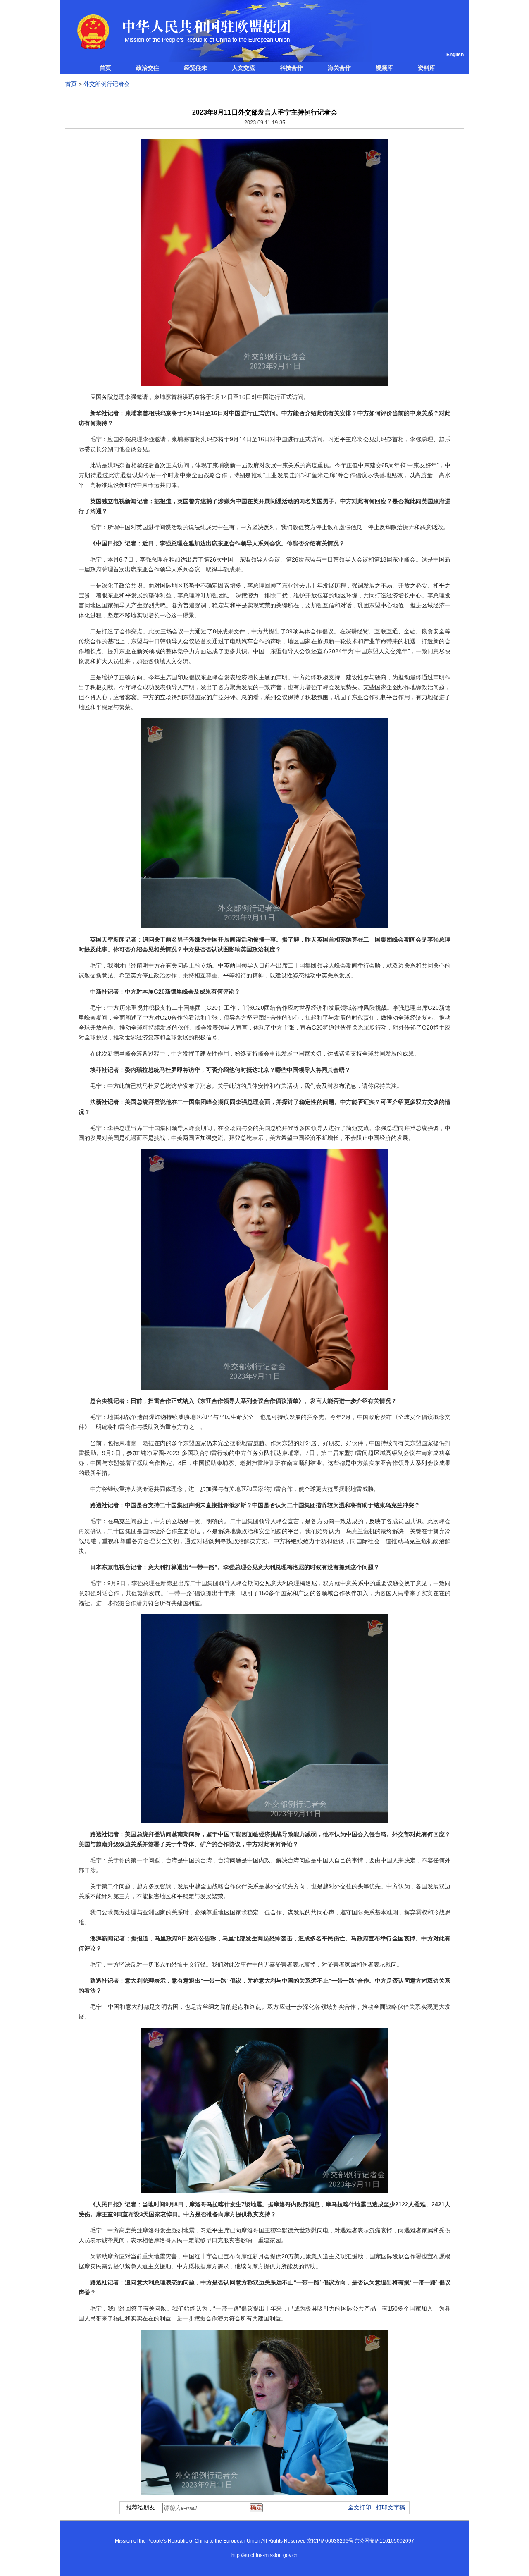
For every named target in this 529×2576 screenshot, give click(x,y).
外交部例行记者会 (107, 84)
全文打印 (360, 2507)
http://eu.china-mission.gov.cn (264, 2555)
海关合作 (339, 68)
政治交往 (148, 68)
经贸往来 (195, 68)
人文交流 (243, 68)
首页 (105, 68)
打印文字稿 (391, 2507)
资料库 (427, 68)
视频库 (384, 68)
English (455, 55)
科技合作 (291, 68)
